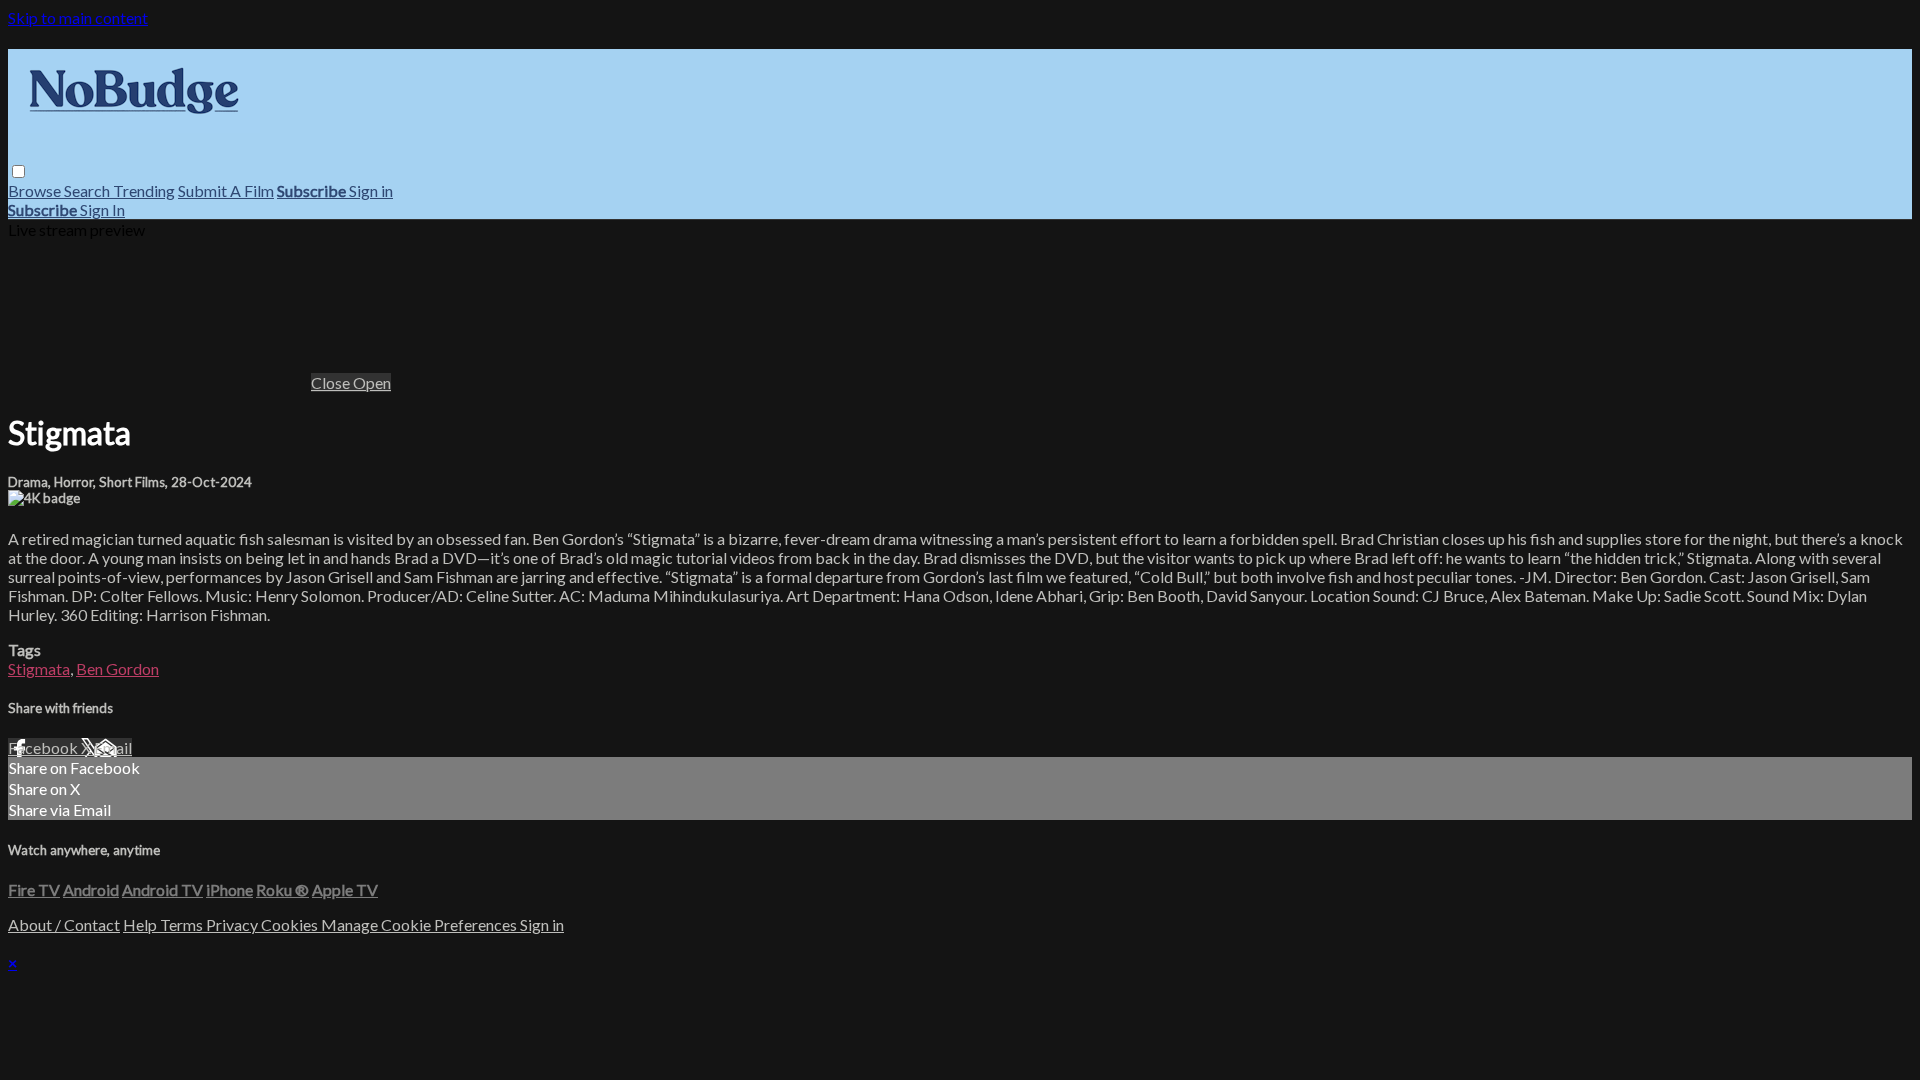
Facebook (44, 747)
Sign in (371, 190)
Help (141, 924)
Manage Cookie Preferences (420, 924)
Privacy (233, 924)
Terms (183, 924)
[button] (18, 171)
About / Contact (64, 924)
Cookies (291, 924)
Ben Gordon (117, 668)
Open (372, 382)
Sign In (102, 209)
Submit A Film (226, 190)
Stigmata (39, 668)
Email (113, 747)
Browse (36, 190)
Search (88, 190)
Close (332, 382)
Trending (144, 190)
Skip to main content (78, 17)
